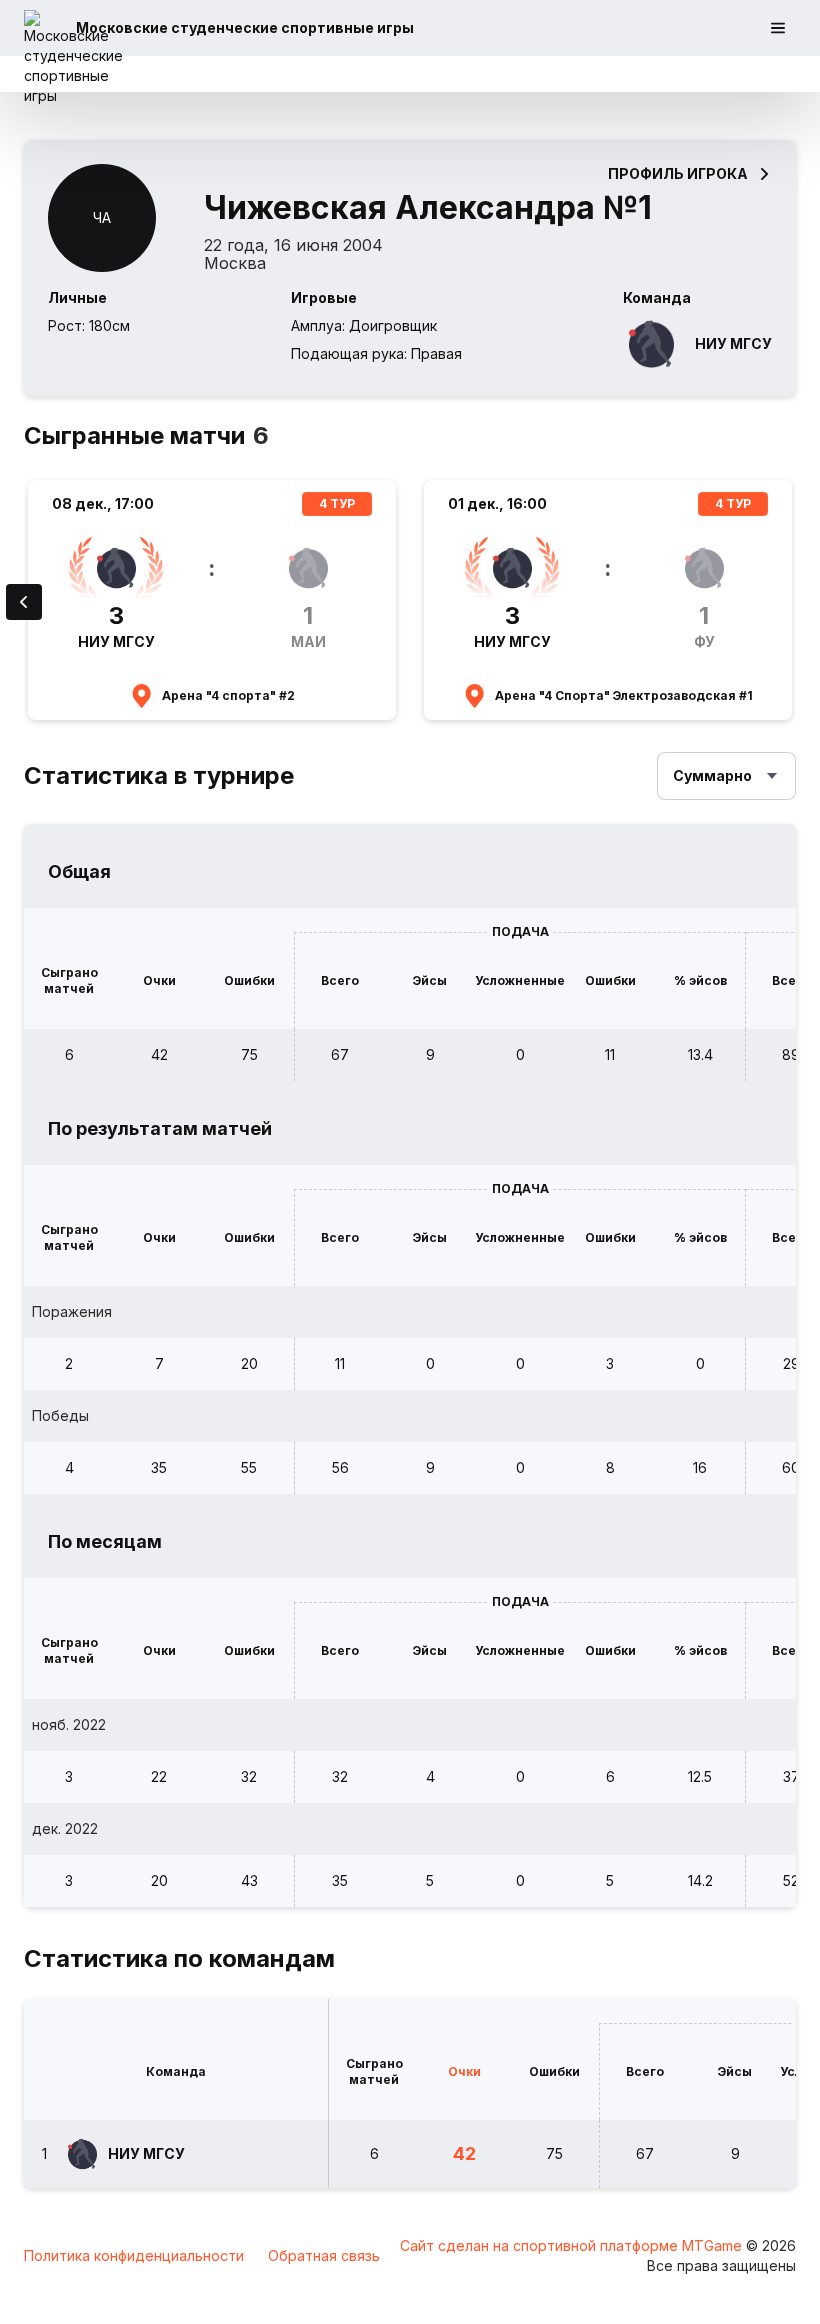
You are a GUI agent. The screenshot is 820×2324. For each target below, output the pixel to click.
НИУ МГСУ (733, 343)
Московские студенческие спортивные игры (245, 27)
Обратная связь (324, 2255)
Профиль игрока (678, 173)
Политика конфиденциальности (134, 2255)
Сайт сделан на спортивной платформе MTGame (573, 2245)
